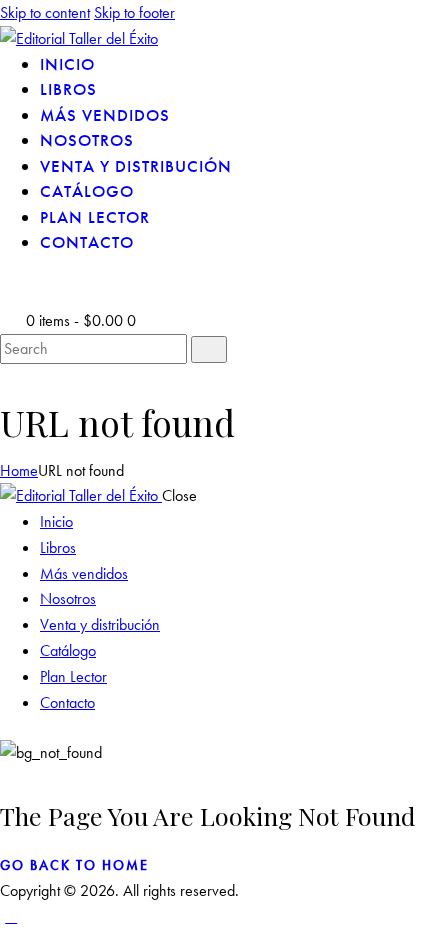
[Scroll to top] (11, 916)
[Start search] (209, 349)
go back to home (74, 865)
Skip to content (45, 12)
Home (19, 470)
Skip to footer (134, 12)
